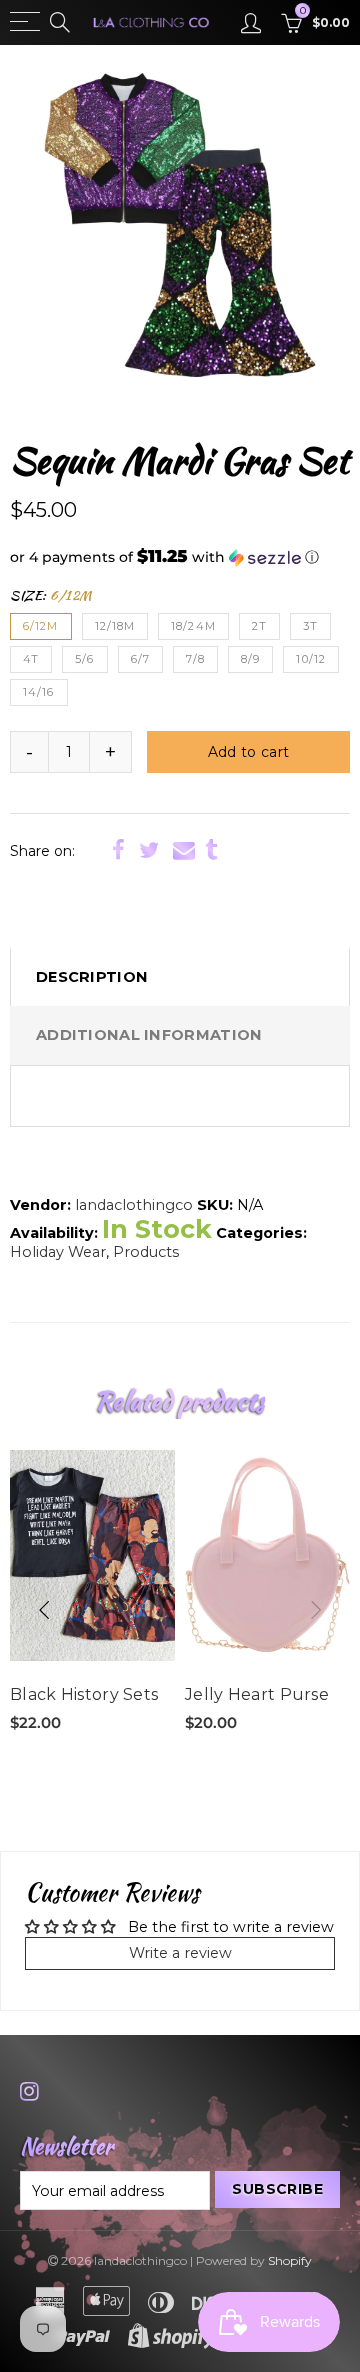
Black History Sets (84, 1695)
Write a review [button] (180, 1953)
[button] (180, 557)
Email (184, 850)
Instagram (29, 2091)
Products (146, 1252)
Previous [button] (44, 1610)
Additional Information (149, 1035)
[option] (180, 225)
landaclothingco (134, 1205)
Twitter (149, 850)
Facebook (118, 850)
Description (92, 977)
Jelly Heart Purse (257, 1695)
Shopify (290, 2260)
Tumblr (211, 850)
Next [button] (316, 1610)
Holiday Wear (58, 1252)
